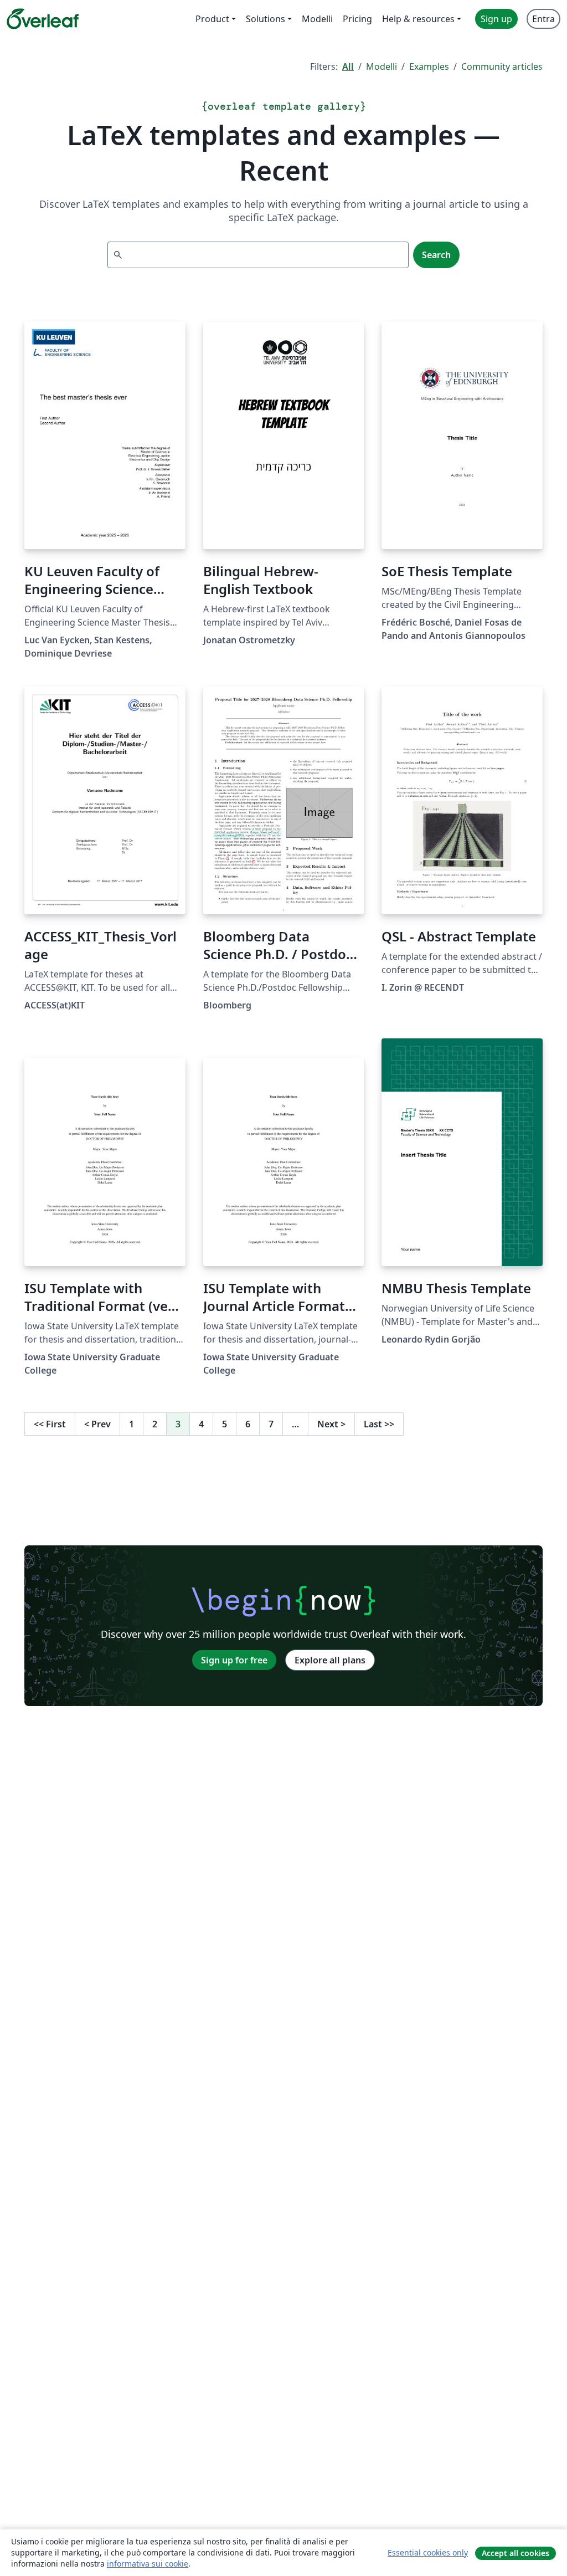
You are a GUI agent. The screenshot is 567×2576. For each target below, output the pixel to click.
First (50, 1424)
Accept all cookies (516, 2553)
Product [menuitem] (212, 19)
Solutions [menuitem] (266, 19)
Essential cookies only (428, 2552)
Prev (97, 1424)
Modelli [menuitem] (317, 19)
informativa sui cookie (148, 2564)
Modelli (382, 66)
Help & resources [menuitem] (418, 19)
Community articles (502, 66)
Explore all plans (330, 1660)
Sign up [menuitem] (496, 19)
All (348, 66)
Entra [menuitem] (543, 19)
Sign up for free (234, 1660)
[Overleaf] (43, 19)
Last (379, 1424)
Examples (429, 66)
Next (331, 1424)
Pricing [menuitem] (357, 19)
